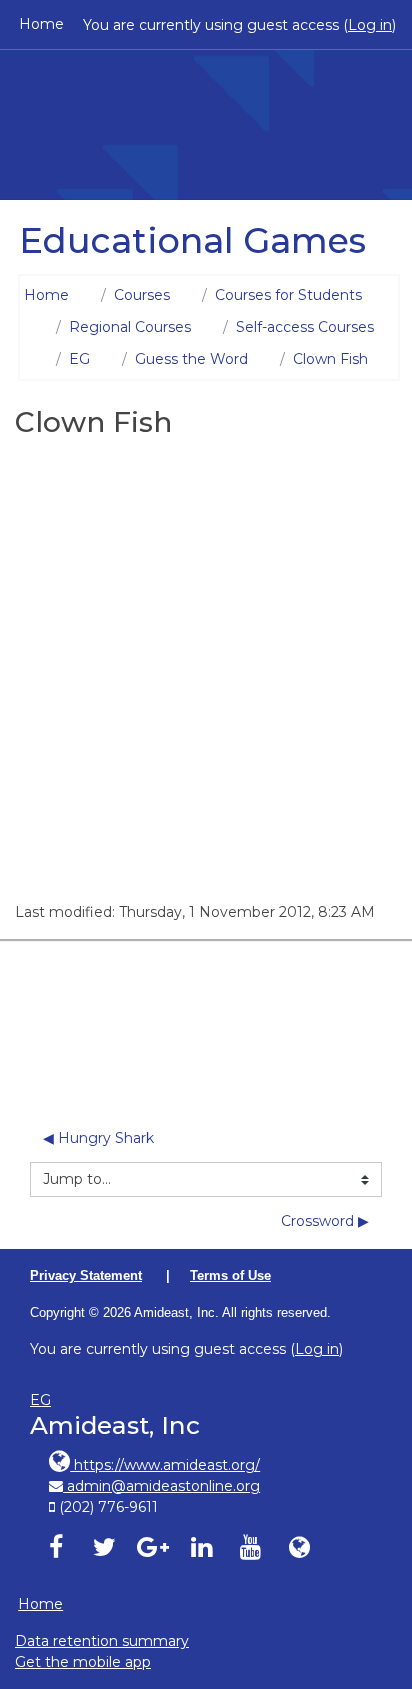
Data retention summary (102, 1641)
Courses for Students (288, 295)
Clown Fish (330, 359)
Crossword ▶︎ (325, 1221)
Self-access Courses (305, 327)
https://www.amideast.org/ (165, 1465)
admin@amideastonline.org (161, 1486)
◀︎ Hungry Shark (98, 1138)
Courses (142, 295)
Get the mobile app (83, 1662)
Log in (370, 25)
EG (79, 359)
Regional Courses (130, 327)
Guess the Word (191, 359)
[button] (371, 1587)
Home (41, 24)
